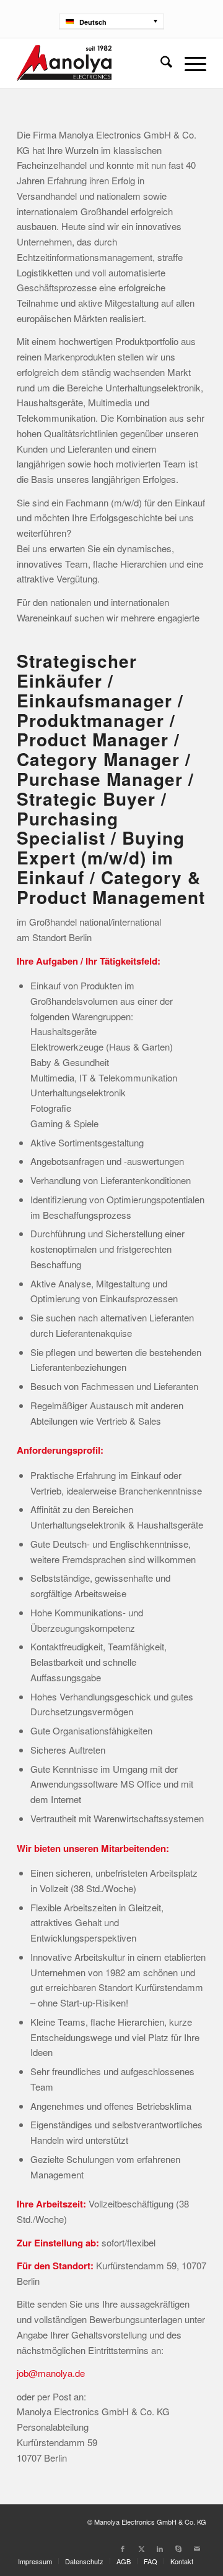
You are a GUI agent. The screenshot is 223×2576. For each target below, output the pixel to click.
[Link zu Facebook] (123, 2548)
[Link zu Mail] (197, 2548)
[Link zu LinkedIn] (160, 2548)
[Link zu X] (141, 2548)
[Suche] (160, 63)
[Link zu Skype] (178, 2548)
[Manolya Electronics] (93, 63)
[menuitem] (160, 63)
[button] (112, 21)
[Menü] (189, 63)
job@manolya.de (51, 2373)
